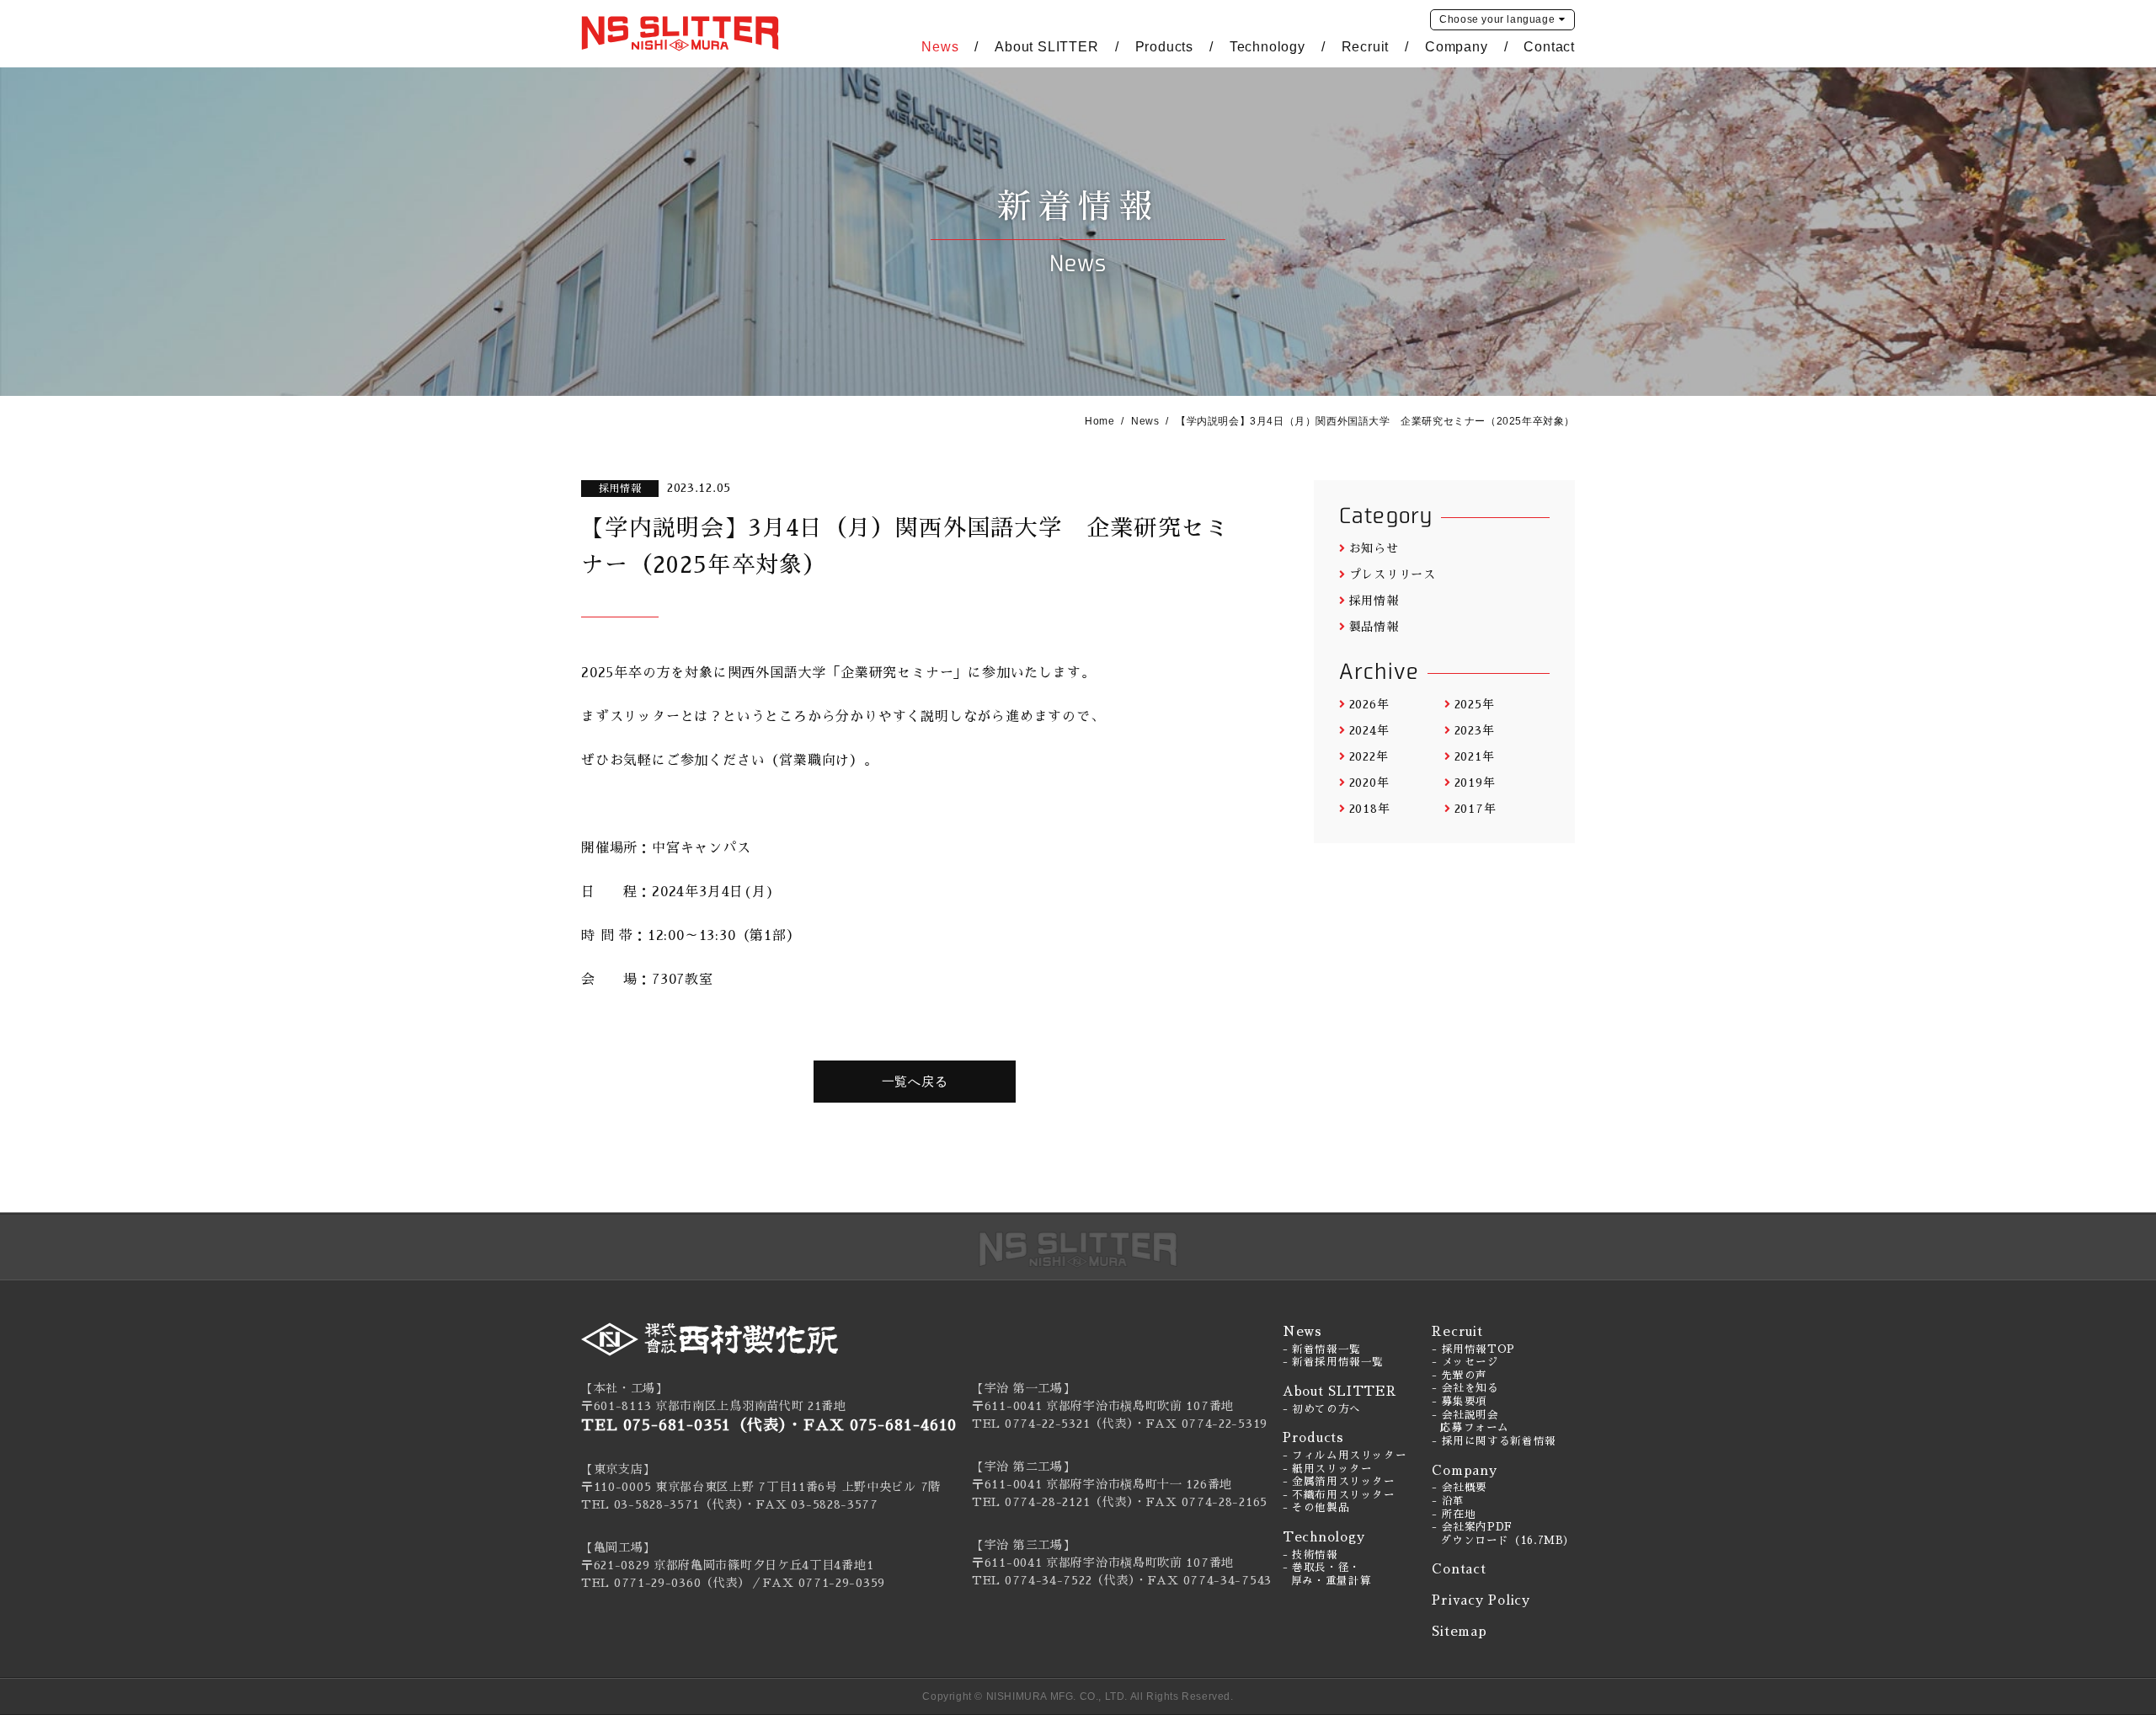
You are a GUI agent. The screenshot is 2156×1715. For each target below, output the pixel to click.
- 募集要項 (1460, 1402)
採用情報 (1374, 601)
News (940, 47)
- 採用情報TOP (1473, 1349)
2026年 (1369, 704)
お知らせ (1374, 548)
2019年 (1475, 783)
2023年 (1474, 730)
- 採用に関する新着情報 (1494, 1441)
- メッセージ (1465, 1362)
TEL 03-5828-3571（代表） (662, 1504)
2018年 (1369, 809)
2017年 (1475, 809)
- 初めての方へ (1322, 1409)
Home (1099, 421)
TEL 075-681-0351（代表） (684, 1425)
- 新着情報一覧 (1322, 1349)
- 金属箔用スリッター (1339, 1482)
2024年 (1369, 730)
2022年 (1369, 756)
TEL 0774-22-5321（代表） (1053, 1424)
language (1497, 19)
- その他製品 (1316, 1508)
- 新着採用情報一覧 (1333, 1362)
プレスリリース (1393, 574)
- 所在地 (1454, 1515)
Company (1457, 47)
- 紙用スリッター (1328, 1469)
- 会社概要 (1460, 1488)
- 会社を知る (1465, 1388)
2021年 (1474, 756)
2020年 (1369, 783)
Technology (1267, 47)
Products (1164, 47)
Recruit (1366, 47)
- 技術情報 (1310, 1555)
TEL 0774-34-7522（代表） (1054, 1580)
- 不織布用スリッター (1339, 1495)
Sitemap (1459, 1631)
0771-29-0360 (657, 1583)
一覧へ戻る (915, 1081)
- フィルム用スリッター (1345, 1456)
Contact (1549, 47)
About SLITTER (1046, 47)
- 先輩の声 (1460, 1376)
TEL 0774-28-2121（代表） (1053, 1502)
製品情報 (1374, 627)
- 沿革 (1448, 1501)
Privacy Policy (1481, 1600)
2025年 (1474, 704)
